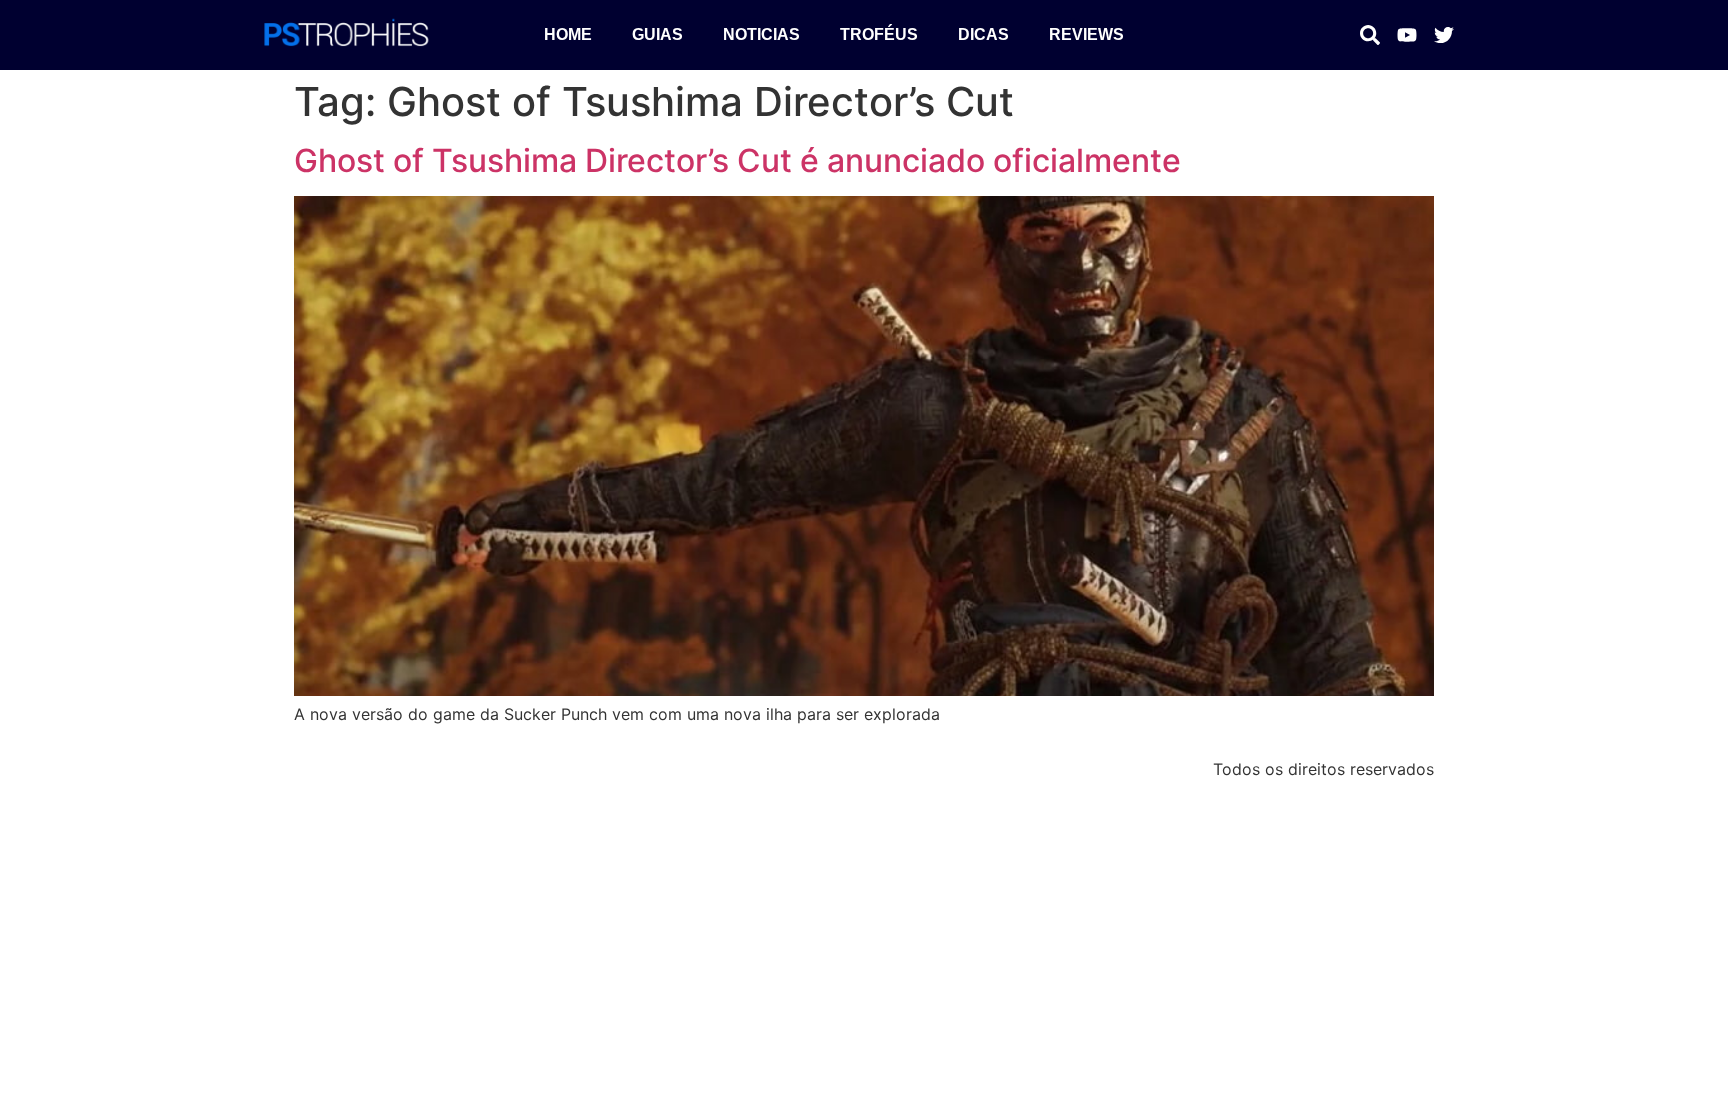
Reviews (1086, 34)
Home (568, 34)
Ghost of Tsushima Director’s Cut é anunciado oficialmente (737, 160)
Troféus (879, 34)
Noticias (761, 34)
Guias (657, 34)
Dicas (983, 34)
